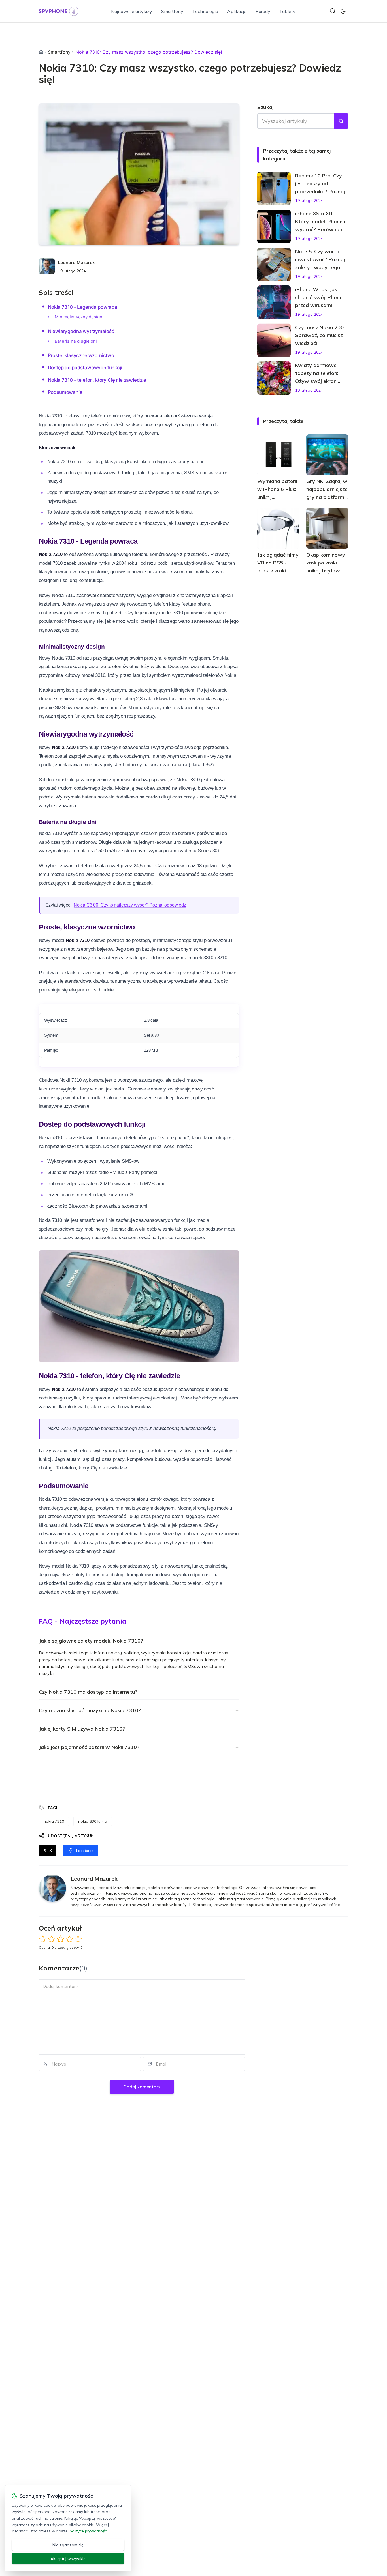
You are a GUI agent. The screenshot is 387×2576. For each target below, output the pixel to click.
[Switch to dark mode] (343, 11)
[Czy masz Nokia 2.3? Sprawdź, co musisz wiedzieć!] (274, 340)
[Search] (333, 11)
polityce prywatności (89, 2531)
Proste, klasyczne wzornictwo (81, 355)
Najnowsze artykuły (132, 11)
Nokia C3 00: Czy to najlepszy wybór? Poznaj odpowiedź (130, 905)
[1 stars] (43, 1939)
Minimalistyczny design (78, 317)
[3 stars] (60, 1939)
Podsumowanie (65, 392)
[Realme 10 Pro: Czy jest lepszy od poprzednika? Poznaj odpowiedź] (274, 188)
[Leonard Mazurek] (47, 266)
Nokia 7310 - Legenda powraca (83, 307)
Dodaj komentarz (142, 2087)
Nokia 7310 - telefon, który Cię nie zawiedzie (97, 380)
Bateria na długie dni (76, 341)
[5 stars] (78, 1939)
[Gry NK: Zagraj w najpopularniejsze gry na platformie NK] (327, 455)
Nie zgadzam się (68, 2545)
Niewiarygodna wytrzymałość (81, 331)
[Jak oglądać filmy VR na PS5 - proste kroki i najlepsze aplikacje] (278, 528)
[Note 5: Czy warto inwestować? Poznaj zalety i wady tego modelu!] (274, 264)
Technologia (205, 11)
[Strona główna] (41, 52)
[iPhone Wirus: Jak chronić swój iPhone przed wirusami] (274, 302)
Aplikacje (237, 11)
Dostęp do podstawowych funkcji (85, 368)
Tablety (287, 11)
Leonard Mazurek (76, 262)
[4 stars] (69, 1939)
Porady (263, 11)
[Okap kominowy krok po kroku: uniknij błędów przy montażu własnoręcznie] (327, 528)
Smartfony (172, 11)
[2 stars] (52, 1939)
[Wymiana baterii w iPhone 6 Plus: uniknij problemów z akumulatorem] (278, 455)
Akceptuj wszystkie (68, 2559)
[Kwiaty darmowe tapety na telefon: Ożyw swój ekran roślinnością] (274, 378)
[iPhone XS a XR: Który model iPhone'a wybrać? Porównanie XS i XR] (274, 226)
